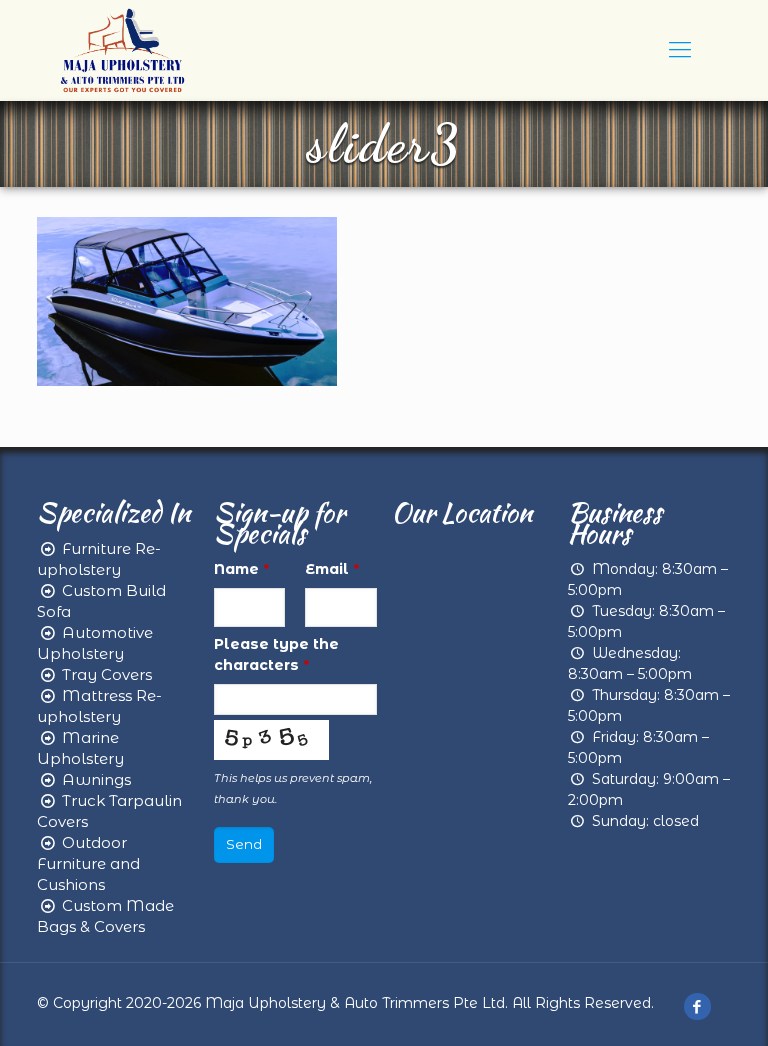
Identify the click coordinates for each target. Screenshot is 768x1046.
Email (332, 569)
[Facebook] (697, 1006)
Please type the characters (276, 654)
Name (241, 569)
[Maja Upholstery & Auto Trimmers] (122, 50)
